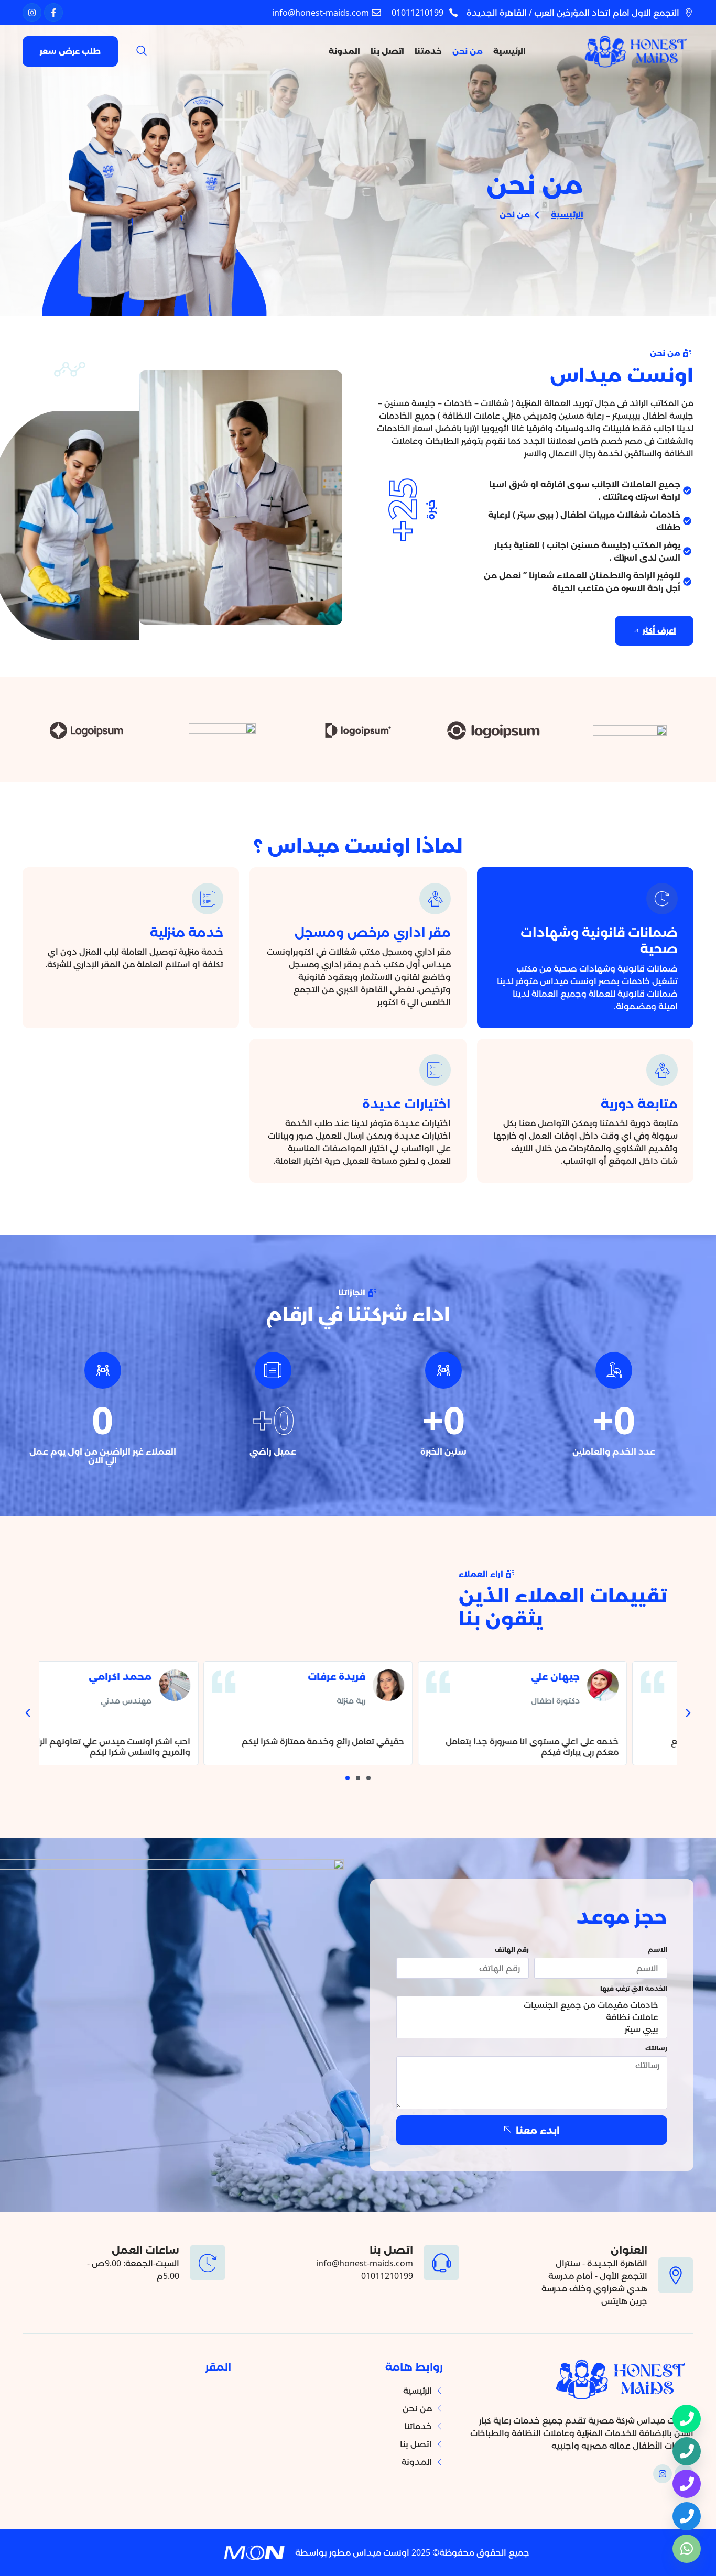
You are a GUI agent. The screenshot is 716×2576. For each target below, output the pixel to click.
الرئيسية (509, 51)
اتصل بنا (387, 51)
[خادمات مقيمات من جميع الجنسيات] (533, 2005)
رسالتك (656, 2049)
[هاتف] (687, 2451)
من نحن (468, 51)
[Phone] (687, 2419)
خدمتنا (428, 51)
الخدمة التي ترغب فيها (634, 1989)
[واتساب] (687, 2549)
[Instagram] (32, 13)
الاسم (658, 1950)
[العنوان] (676, 2275)
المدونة (344, 51)
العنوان (629, 2250)
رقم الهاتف (512, 1950)
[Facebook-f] (53, 13)
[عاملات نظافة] (533, 2017)
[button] (142, 51)
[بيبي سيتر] (533, 2029)
